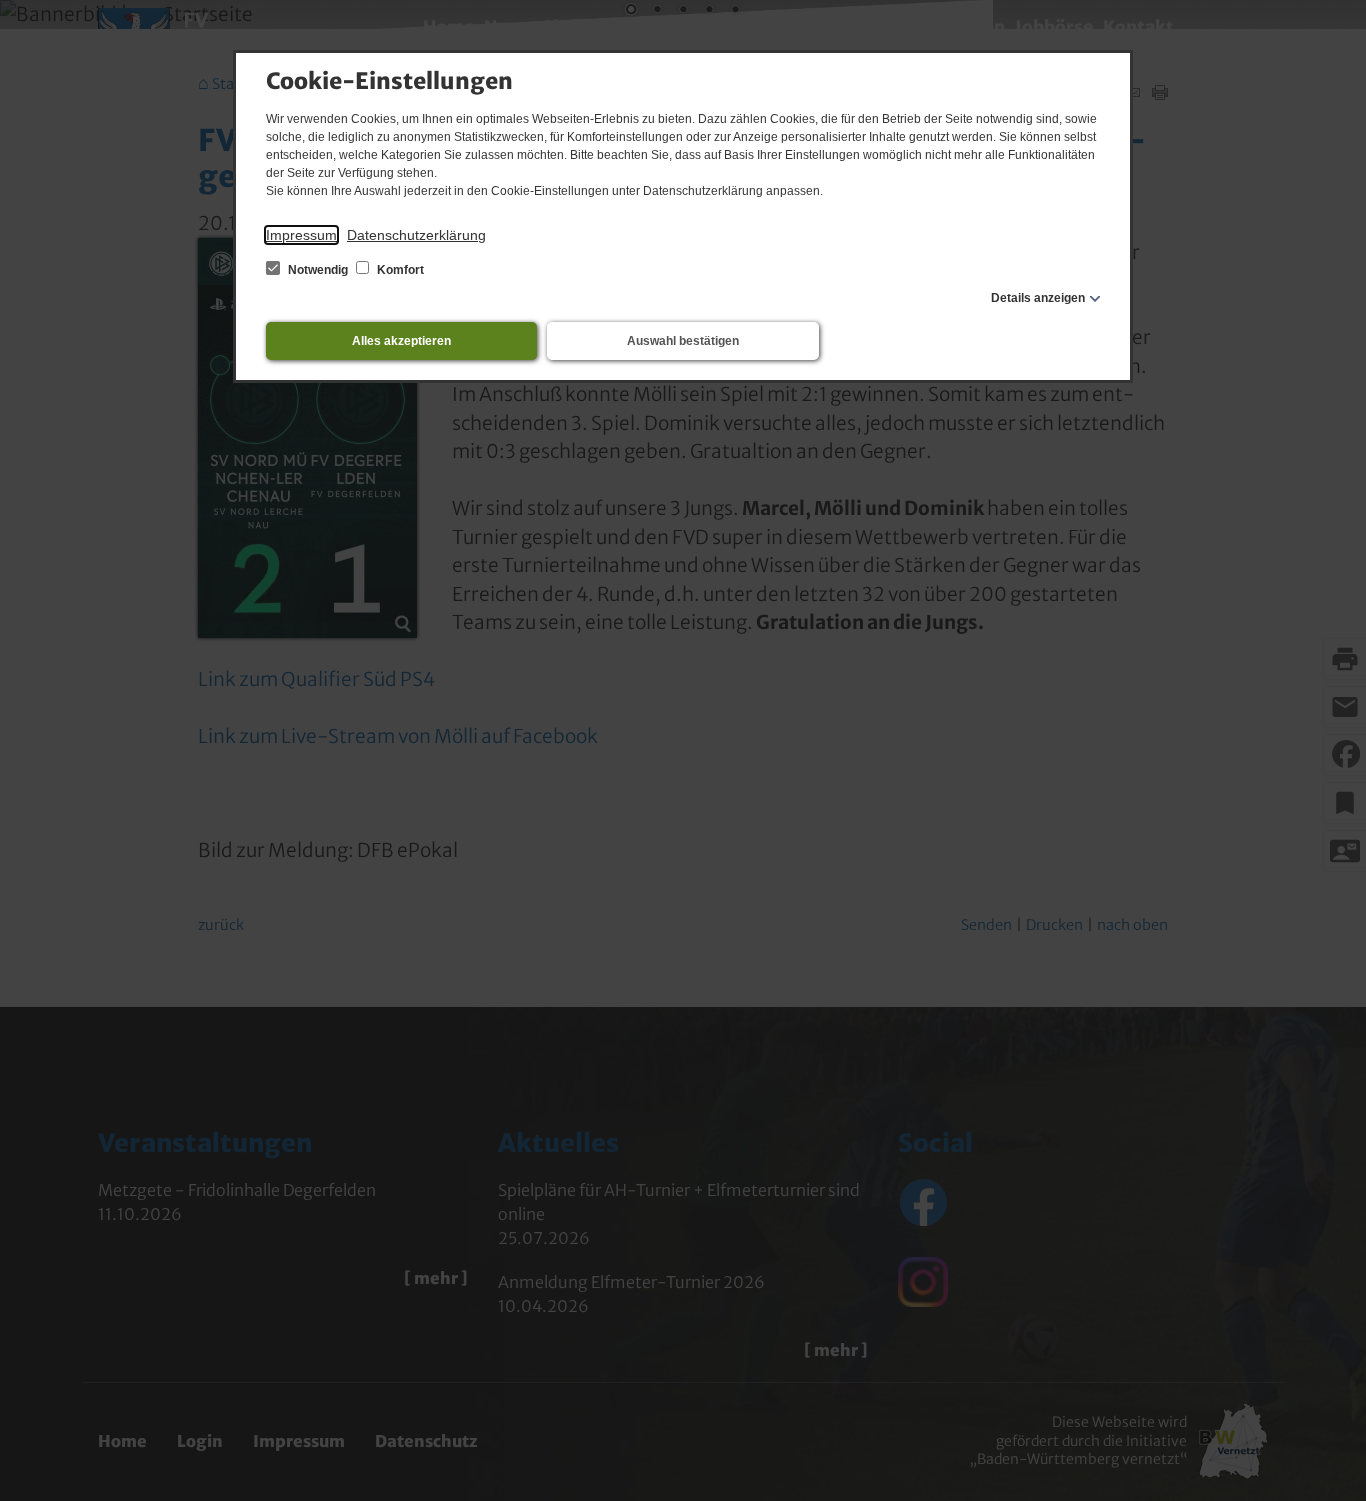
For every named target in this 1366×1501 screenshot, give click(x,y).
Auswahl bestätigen (683, 341)
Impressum (301, 235)
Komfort (399, 270)
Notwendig (318, 270)
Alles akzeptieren (401, 341)
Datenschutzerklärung (416, 235)
